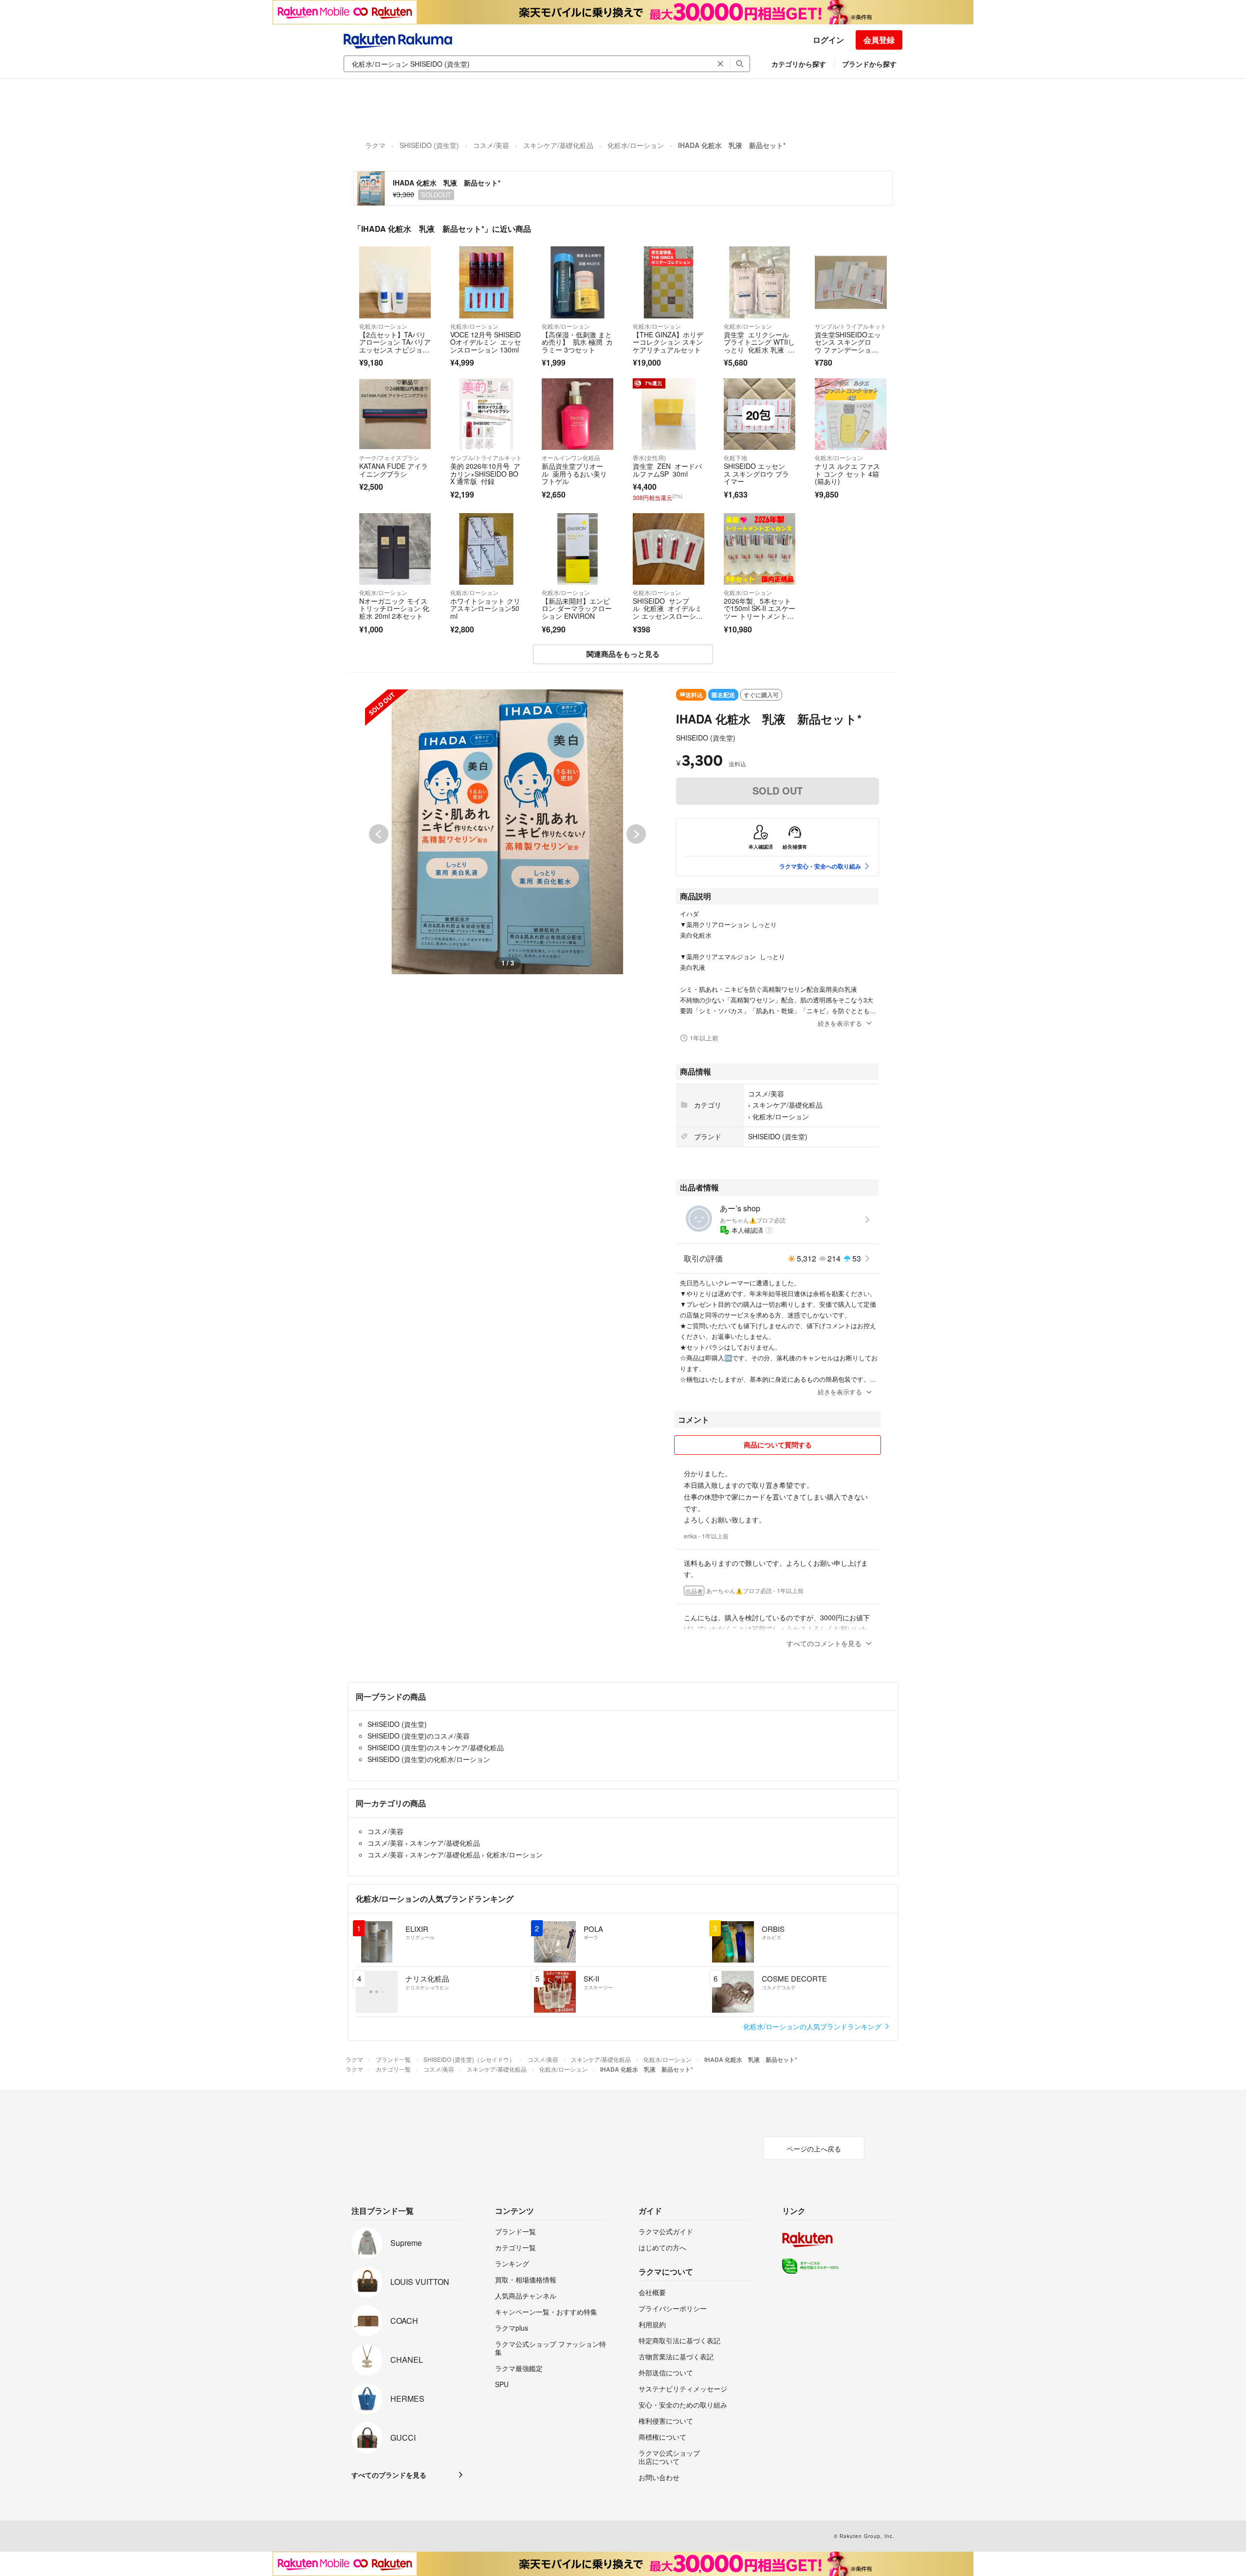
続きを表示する (840, 1023)
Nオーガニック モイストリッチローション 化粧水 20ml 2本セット (394, 608)
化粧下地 (735, 457)
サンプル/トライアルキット (851, 326)
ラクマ (375, 145)
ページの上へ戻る (814, 2149)
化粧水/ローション (636, 145)
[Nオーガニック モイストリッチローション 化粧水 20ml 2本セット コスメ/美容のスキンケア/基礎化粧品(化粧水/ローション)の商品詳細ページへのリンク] (395, 549)
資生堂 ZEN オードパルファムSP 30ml (667, 470)
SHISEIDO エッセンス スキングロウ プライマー (756, 473)
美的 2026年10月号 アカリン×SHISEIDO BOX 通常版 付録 (485, 473)
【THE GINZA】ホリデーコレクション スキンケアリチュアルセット (668, 342)
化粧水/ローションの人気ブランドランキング (813, 2026)
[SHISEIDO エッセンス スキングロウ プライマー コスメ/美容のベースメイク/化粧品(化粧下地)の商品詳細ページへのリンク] (760, 414)
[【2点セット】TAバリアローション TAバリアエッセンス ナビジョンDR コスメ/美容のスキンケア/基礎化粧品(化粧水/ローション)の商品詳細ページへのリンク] (395, 282)
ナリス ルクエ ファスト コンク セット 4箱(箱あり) (847, 473)
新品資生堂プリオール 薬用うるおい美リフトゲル (574, 473)
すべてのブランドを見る (389, 2475)
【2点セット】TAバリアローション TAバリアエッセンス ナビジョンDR (395, 346)
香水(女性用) (649, 457)
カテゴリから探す (799, 64)
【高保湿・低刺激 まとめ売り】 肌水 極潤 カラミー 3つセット (577, 342)
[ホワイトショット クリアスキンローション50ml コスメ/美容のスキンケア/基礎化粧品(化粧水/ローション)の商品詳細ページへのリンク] (486, 549)
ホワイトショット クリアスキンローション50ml (485, 608)
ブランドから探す (869, 64)
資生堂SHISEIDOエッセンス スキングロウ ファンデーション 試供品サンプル (848, 346)
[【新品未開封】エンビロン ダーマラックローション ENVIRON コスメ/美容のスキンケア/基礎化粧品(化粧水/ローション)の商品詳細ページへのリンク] (577, 549)
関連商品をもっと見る (623, 654)
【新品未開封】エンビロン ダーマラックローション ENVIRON (577, 608)
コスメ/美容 (491, 145)
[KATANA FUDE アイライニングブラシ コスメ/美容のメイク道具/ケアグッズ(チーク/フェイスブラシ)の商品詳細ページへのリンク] (395, 414)
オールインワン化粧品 (571, 457)
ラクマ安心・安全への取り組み (820, 866)
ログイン (828, 40)
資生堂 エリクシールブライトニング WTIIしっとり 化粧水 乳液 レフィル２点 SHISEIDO (759, 346)
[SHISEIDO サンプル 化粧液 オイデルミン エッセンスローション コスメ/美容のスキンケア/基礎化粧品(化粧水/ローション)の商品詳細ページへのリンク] (669, 549)
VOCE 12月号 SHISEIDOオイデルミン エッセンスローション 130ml (486, 342)
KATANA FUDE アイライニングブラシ (394, 470)
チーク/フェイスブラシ (389, 457)
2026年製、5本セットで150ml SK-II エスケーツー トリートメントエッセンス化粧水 (760, 612)
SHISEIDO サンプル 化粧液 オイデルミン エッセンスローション (668, 612)
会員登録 (879, 40)
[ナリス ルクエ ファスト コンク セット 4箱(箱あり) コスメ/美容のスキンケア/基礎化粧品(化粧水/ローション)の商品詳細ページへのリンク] (851, 414)
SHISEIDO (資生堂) (429, 145)
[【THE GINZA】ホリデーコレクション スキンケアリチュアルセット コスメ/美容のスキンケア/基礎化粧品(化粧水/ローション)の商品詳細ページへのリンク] (669, 282)
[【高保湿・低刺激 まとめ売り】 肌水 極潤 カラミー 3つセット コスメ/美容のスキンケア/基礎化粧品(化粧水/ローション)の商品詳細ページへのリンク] (577, 282)
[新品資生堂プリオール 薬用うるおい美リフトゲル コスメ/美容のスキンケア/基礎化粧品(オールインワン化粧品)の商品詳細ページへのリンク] (577, 414)
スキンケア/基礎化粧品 (558, 145)
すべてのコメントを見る (824, 1643)
